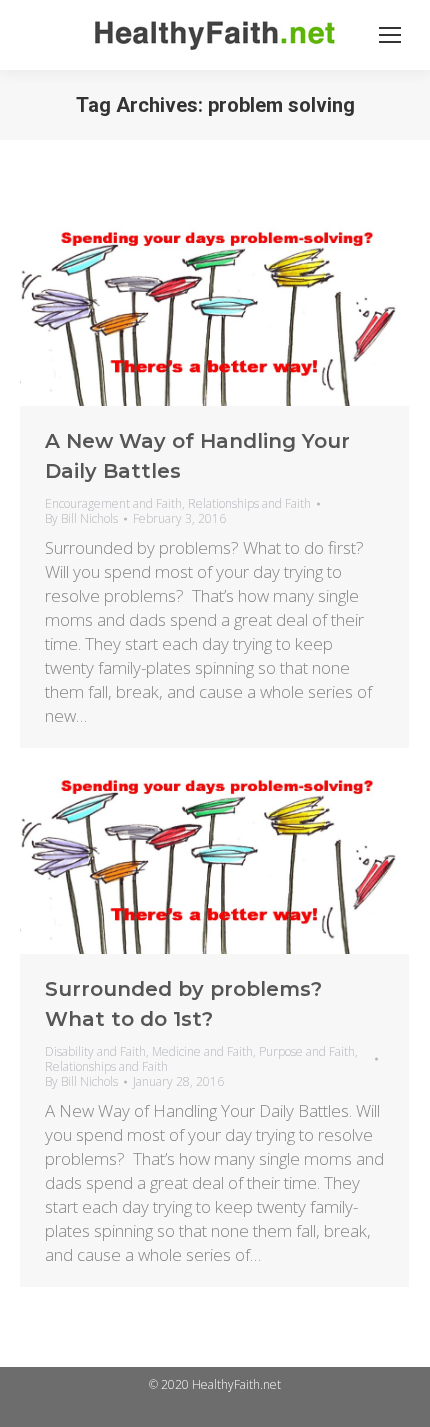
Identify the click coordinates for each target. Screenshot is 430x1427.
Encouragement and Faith (113, 503)
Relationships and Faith (249, 503)
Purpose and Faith (307, 1051)
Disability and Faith (95, 1051)
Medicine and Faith (202, 1051)
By (81, 518)
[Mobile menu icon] (390, 35)
